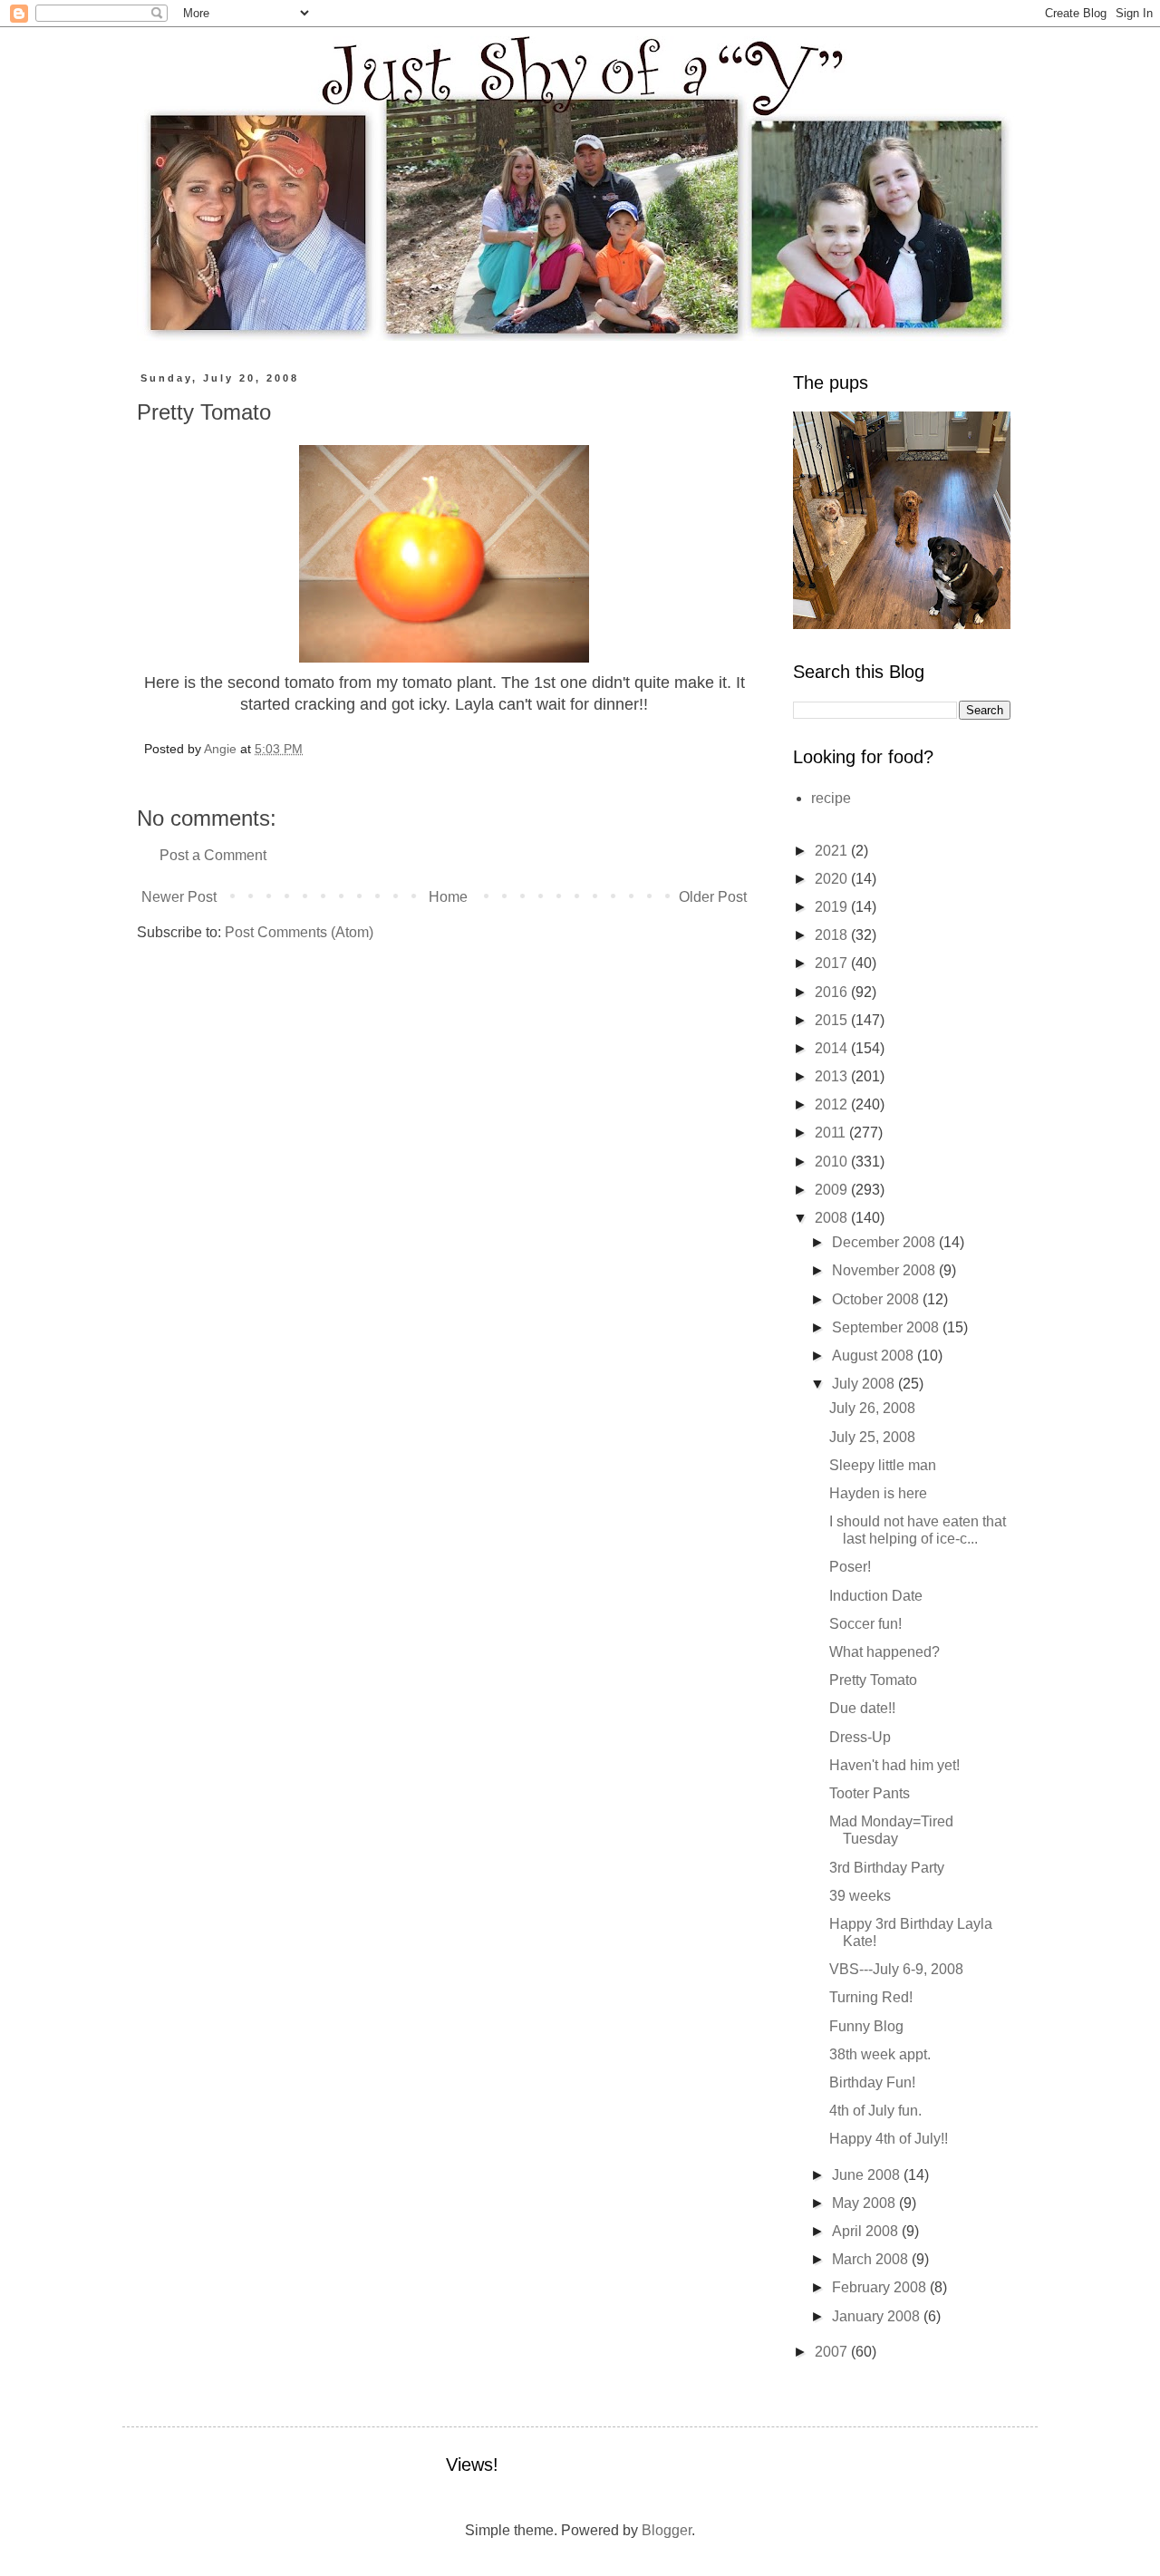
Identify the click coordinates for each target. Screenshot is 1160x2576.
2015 (833, 1020)
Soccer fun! (865, 1624)
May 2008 (865, 2203)
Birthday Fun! (872, 2082)
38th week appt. (880, 2054)
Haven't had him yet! (894, 1765)
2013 (833, 1076)
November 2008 (885, 1270)
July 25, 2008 (872, 1437)
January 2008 (878, 2316)
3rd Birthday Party (887, 1868)
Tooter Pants (870, 1793)
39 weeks (860, 1896)
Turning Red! (871, 1997)
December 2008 (885, 1242)
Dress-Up (860, 1737)
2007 (833, 2352)
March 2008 (872, 2259)
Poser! (850, 1567)
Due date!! (862, 1708)
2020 (833, 879)
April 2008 (867, 2231)
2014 (833, 1048)
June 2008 (868, 2175)
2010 (833, 1162)
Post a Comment (213, 855)
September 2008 (887, 1327)
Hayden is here (878, 1493)
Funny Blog (866, 2026)
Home (448, 897)
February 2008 (881, 2287)
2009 (833, 1190)
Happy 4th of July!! (889, 2139)
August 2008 (875, 1356)
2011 (832, 1133)
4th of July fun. (875, 2111)
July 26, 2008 (872, 1408)
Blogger (667, 2530)
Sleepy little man (883, 1465)
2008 (833, 1218)
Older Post (713, 897)
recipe (831, 798)
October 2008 (877, 1299)
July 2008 (865, 1384)
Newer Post (179, 897)
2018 (833, 935)
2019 (833, 907)
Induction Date (876, 1596)
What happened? (884, 1652)
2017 (833, 963)
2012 (833, 1104)
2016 (833, 992)
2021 (833, 851)
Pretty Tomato (873, 1680)
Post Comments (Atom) (299, 932)
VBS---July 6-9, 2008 (896, 1969)
